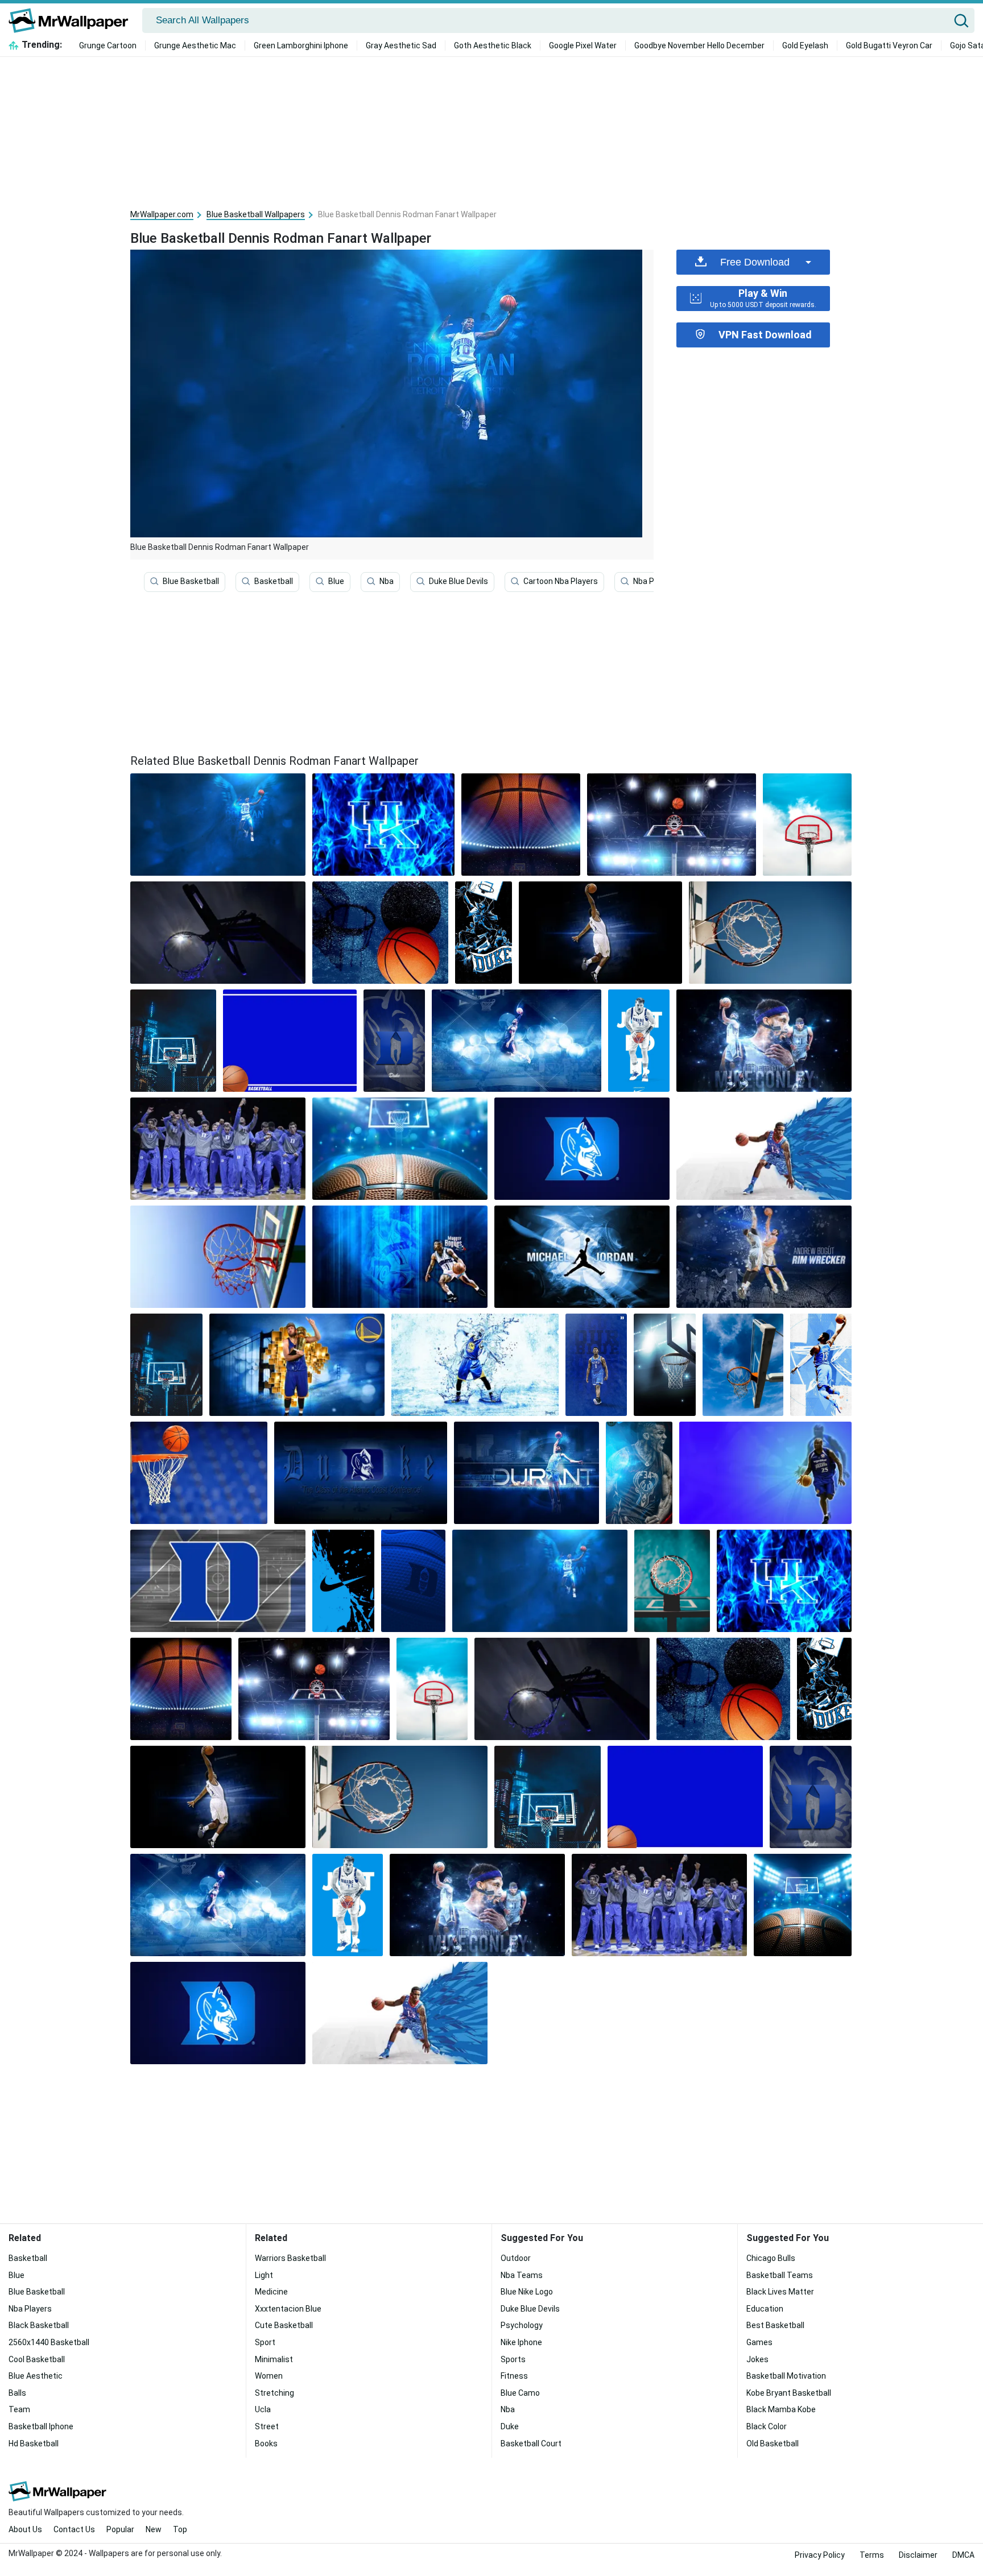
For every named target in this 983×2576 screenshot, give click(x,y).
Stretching (274, 2393)
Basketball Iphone (41, 2426)
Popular (120, 2529)
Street (267, 2426)
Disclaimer (918, 2555)
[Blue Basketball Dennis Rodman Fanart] (218, 825)
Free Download (755, 262)
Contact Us (74, 2529)
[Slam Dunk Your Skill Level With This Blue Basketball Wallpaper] (199, 1473)
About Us (25, 2529)
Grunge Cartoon (108, 45)
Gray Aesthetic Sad (401, 45)
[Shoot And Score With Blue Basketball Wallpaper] (218, 1581)
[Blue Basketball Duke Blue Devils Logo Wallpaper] (582, 1149)
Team (19, 2409)
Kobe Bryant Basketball (789, 2393)
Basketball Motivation (786, 2376)
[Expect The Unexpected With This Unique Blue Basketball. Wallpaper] (600, 933)
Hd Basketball (34, 2444)
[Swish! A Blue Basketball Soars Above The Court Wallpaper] (764, 1257)
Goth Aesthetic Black (493, 45)
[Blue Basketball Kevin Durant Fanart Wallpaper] (527, 1473)
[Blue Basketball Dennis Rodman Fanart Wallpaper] (540, 1581)
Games (759, 2342)
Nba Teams (522, 2275)
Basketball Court (531, 2444)
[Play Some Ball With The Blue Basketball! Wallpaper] (765, 1473)
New (154, 2529)
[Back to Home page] (73, 20)
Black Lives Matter (780, 2292)
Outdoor (516, 2258)
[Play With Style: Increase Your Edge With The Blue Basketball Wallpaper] (521, 825)
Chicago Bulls (771, 2258)
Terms (872, 2555)
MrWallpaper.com (162, 214)
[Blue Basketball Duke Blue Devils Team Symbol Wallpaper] (394, 1041)
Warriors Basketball (290, 2258)
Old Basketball (773, 2444)
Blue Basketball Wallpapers (256, 214)
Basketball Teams (780, 2275)
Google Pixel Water (583, 45)
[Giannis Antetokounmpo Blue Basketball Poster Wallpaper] (639, 1473)
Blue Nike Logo (527, 2292)
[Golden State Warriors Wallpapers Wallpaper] (297, 1365)
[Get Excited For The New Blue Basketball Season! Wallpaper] (672, 825)
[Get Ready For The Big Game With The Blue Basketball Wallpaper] (475, 1365)
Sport (265, 2342)
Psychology (522, 2325)
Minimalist (274, 2359)
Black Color (767, 2426)
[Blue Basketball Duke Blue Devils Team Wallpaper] (218, 1149)
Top (180, 2529)
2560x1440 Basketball (49, 2342)
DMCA (963, 2555)
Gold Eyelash (805, 45)
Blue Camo (520, 2393)
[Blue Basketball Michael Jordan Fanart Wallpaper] (582, 1257)
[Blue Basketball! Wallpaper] (764, 1149)
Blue (336, 581)
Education (765, 2309)
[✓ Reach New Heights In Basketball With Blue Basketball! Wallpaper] (672, 1581)
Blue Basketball (191, 581)
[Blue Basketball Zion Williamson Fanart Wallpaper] (596, 1365)
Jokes (757, 2359)
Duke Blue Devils (459, 581)
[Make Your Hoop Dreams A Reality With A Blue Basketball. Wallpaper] (218, 933)
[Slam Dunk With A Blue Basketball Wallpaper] (400, 1257)
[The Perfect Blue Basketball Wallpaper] (770, 933)
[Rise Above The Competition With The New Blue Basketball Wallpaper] (166, 1365)
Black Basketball (39, 2325)
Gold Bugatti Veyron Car (889, 45)
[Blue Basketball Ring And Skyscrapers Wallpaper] (173, 1041)
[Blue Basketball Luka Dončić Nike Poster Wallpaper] (639, 1041)
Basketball (274, 581)
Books (266, 2444)
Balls (17, 2393)
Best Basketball (775, 2325)
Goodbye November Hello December (699, 45)
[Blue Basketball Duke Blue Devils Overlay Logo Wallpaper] (361, 1473)
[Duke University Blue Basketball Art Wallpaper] (484, 933)
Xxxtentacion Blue (288, 2309)
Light (264, 2275)
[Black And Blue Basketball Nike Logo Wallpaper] (343, 1581)
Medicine (271, 2292)
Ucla (263, 2409)
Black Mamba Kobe (781, 2409)
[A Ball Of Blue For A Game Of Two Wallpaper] (218, 1257)
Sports (513, 2359)
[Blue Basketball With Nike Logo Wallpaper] (414, 1581)
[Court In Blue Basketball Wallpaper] (400, 1149)
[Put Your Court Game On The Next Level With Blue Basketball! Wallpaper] (743, 1365)
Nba (387, 581)
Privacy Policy (820, 2555)
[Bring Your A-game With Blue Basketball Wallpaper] (764, 1041)
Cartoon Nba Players (561, 581)
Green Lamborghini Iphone (301, 45)
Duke (510, 2426)
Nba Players (655, 581)
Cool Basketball (37, 2359)
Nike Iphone (521, 2342)
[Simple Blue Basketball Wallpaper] (290, 1041)
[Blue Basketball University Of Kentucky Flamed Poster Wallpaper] (383, 825)
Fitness (514, 2376)
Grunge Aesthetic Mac (195, 45)
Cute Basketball (284, 2325)
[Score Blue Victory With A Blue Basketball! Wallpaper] (807, 825)
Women (269, 2376)
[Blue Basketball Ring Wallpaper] (664, 1365)
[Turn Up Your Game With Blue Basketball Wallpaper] (517, 1041)
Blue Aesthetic (36, 2376)
